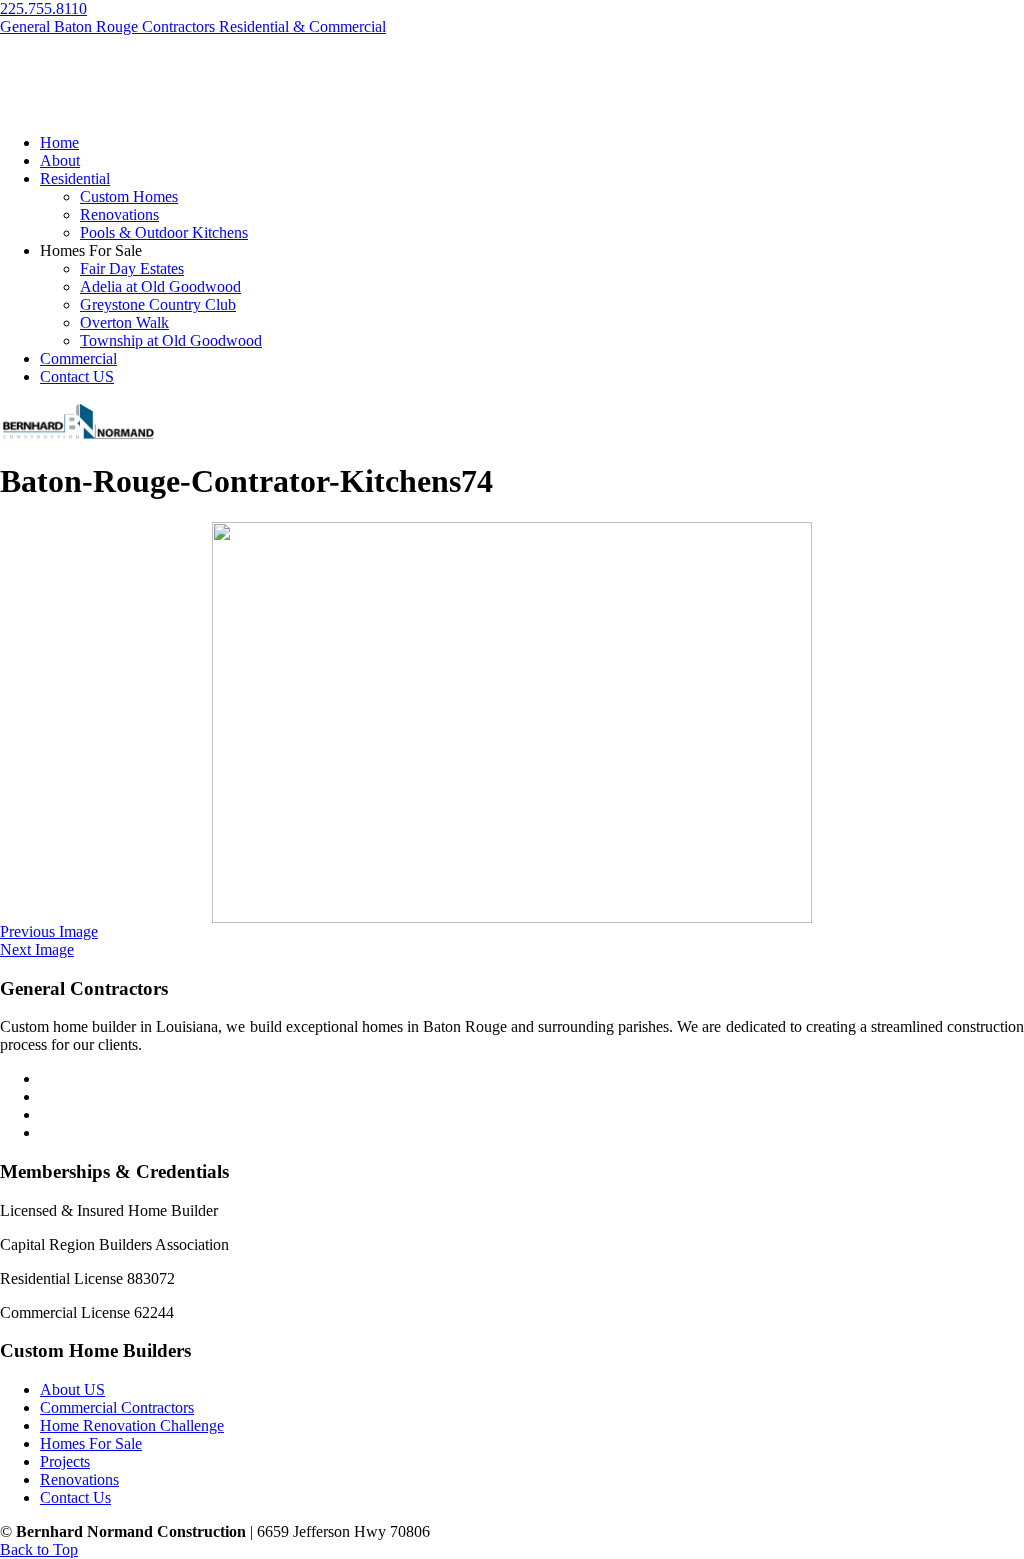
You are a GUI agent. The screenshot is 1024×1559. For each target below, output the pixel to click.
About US (72, 1389)
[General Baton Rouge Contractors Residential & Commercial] (77, 436)
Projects (65, 1461)
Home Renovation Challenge (132, 1425)
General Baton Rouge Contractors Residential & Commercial (193, 26)
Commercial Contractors (117, 1407)
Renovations (79, 1479)
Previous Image (49, 931)
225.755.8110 (43, 8)
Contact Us (75, 1497)
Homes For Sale (91, 1443)
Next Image (37, 949)
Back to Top (39, 1549)
